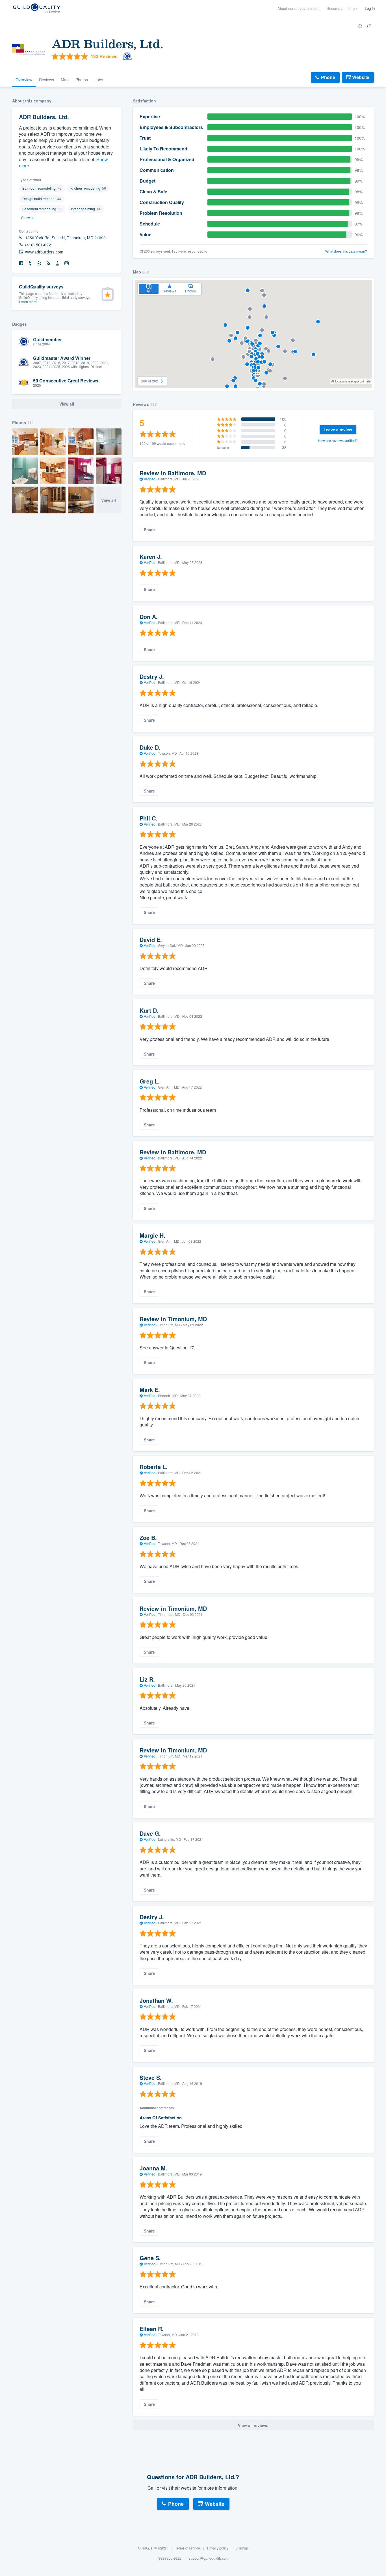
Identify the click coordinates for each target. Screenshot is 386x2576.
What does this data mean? (346, 251)
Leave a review (338, 430)
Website (361, 77)
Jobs (99, 80)
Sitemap (242, 2548)
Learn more (28, 302)
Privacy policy (218, 2548)
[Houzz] (30, 263)
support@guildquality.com (209, 2558)
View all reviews (253, 2425)
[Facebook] (21, 263)
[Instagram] (66, 263)
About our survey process (299, 8)
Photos (82, 80)
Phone (328, 77)
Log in (370, 8)
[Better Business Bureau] (57, 263)
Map (65, 80)
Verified (150, 479)
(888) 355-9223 (170, 2558)
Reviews (46, 80)
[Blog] (48, 263)
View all (109, 500)
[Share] (369, 26)
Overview (24, 80)
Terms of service (188, 2548)
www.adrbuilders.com (44, 252)
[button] (213, 359)
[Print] (360, 26)
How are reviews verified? (338, 440)
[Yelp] (39, 263)
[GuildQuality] (36, 9)
